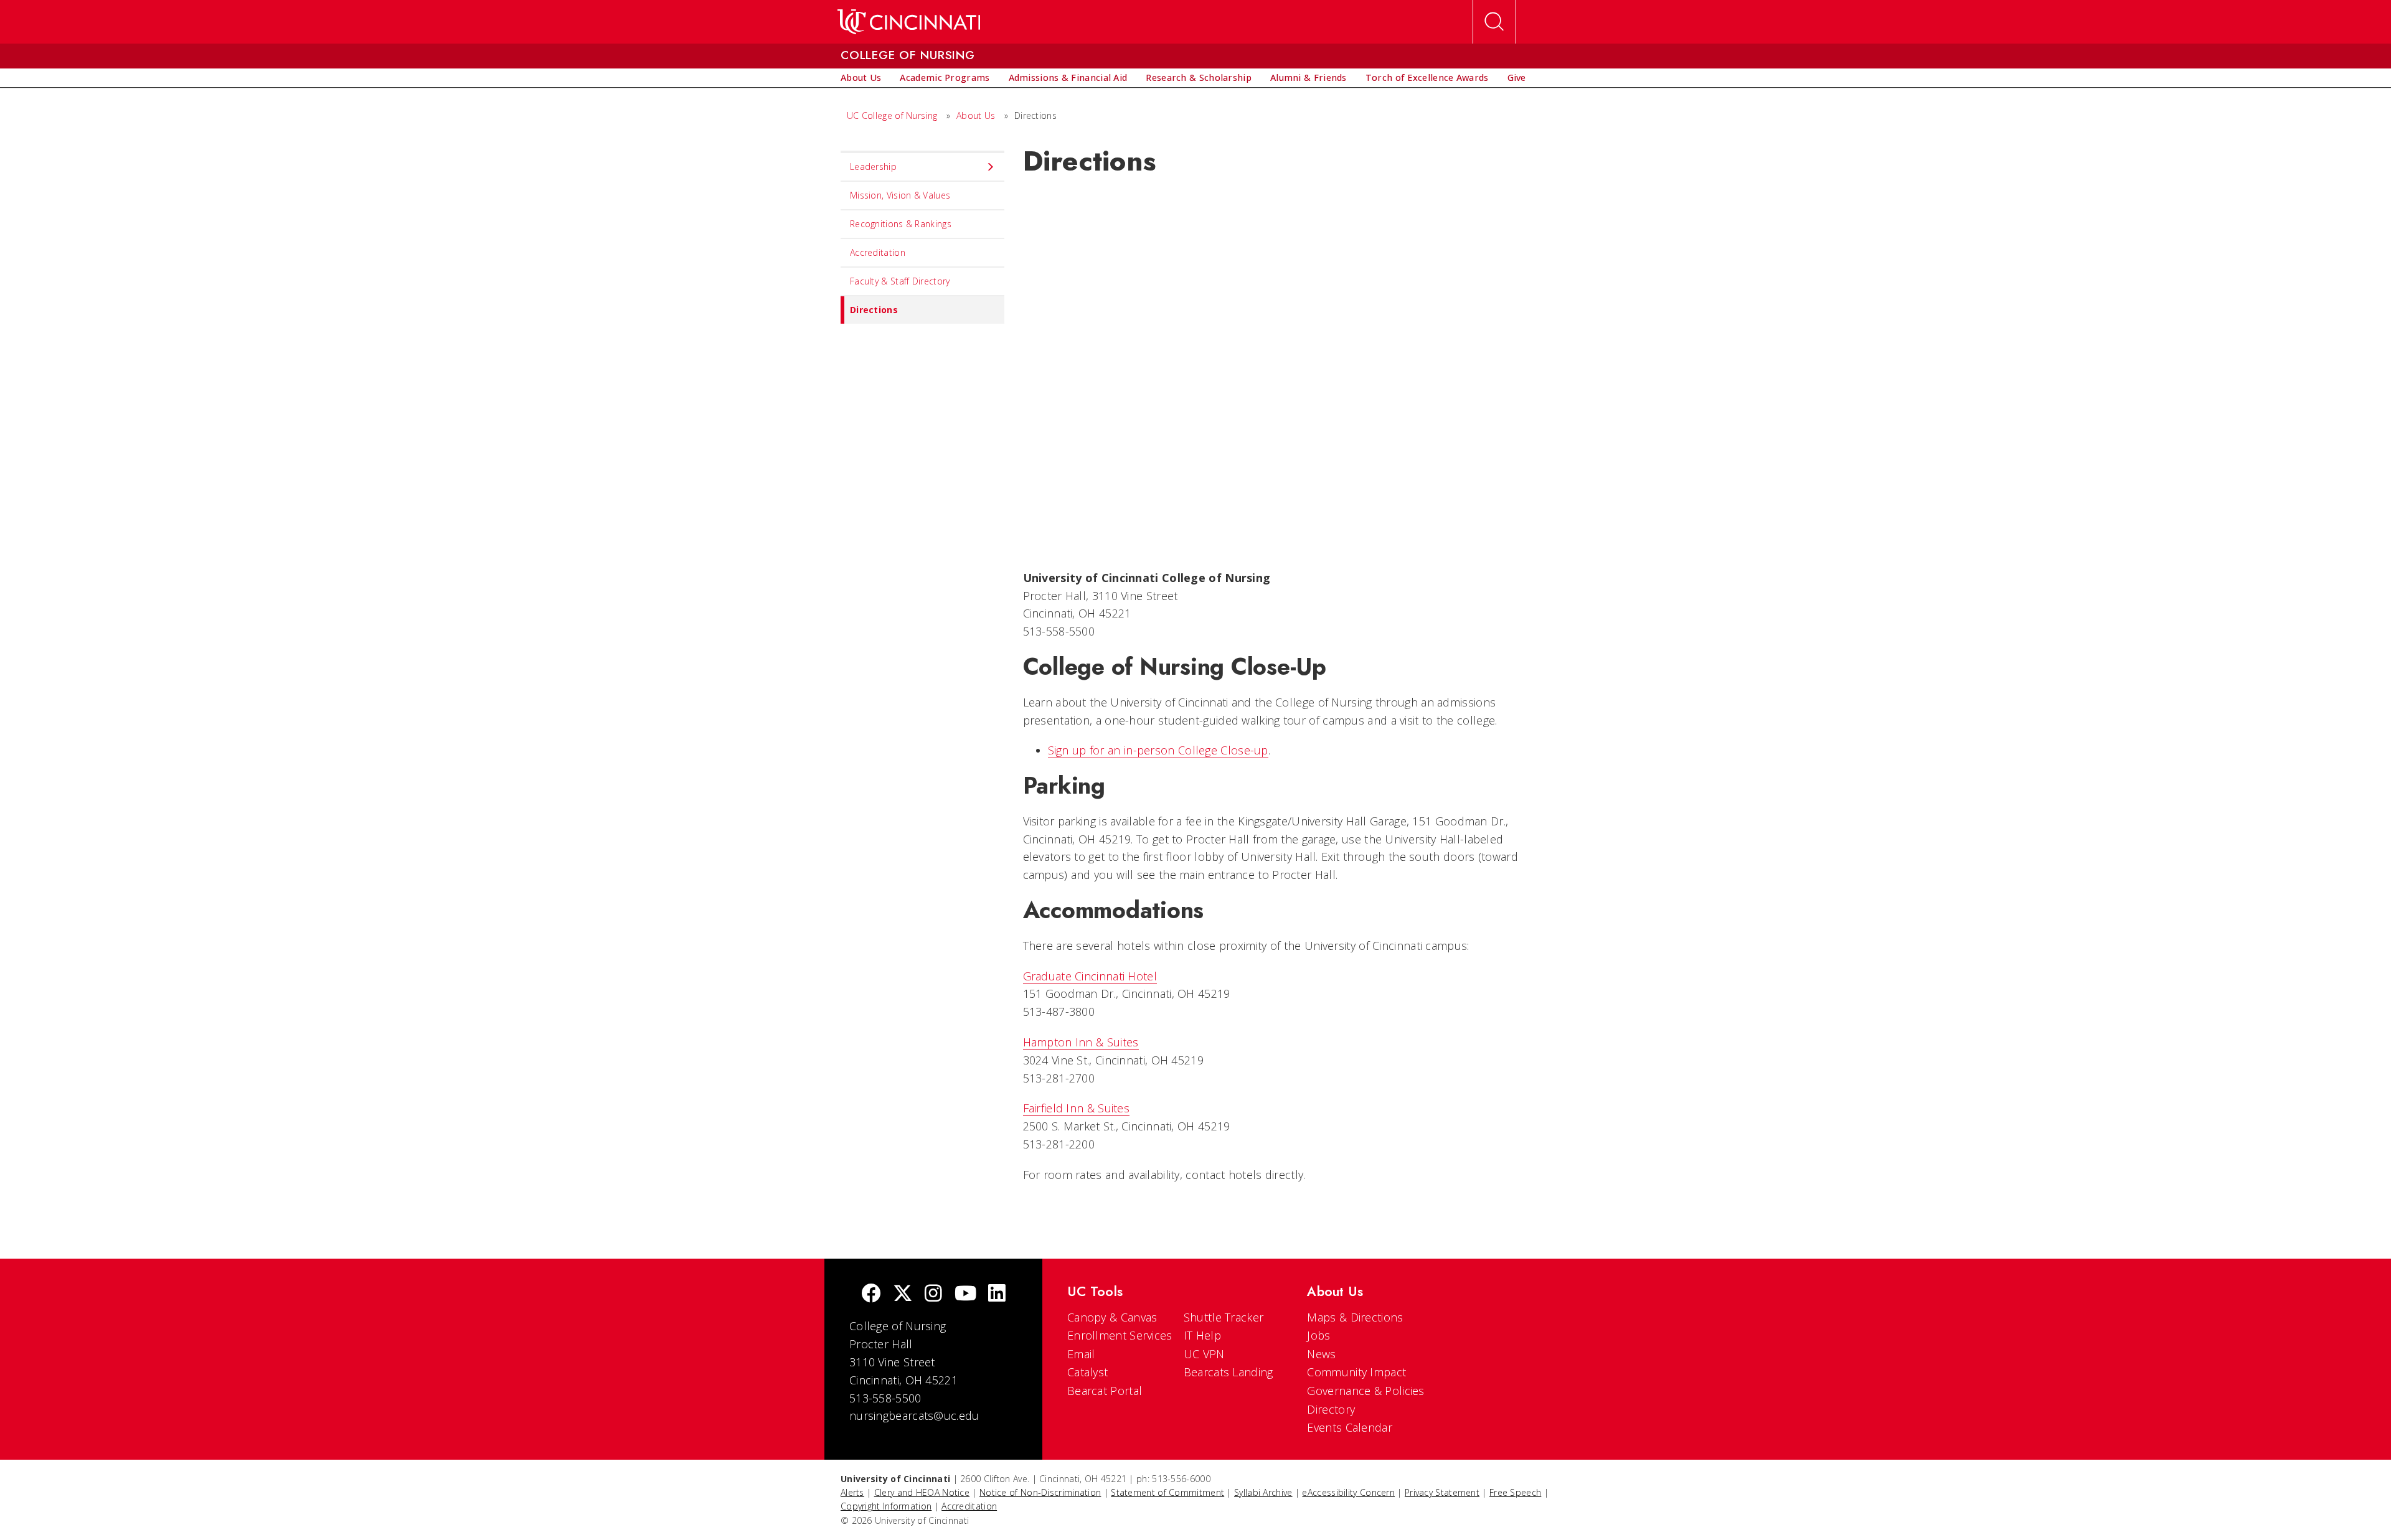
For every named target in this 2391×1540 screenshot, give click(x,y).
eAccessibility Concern (1348, 1492)
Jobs (1318, 1335)
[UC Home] (909, 22)
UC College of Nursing (892, 115)
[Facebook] (871, 1294)
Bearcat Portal (1105, 1391)
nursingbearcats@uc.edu (914, 1416)
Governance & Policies (1365, 1391)
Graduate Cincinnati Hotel (1090, 976)
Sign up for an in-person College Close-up (1158, 750)
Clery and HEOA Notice (922, 1492)
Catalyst (1087, 1372)
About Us (976, 115)
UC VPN (1204, 1354)
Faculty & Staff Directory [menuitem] (900, 281)
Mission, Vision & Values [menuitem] (900, 195)
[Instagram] (933, 1294)
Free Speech (1515, 1492)
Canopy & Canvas (1112, 1317)
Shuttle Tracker (1224, 1317)
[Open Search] (1494, 22)
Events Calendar (1350, 1427)
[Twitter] (903, 1294)
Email (1081, 1354)
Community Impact (1356, 1372)
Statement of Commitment (1167, 1492)
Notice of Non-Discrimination (1040, 1492)
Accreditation (969, 1506)
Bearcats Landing (1229, 1372)
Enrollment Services (1120, 1335)
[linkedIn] (997, 1294)
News (1321, 1354)
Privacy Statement (1442, 1492)
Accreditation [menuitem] (878, 252)
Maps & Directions (1355, 1317)
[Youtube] (965, 1294)
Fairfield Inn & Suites (1077, 1108)
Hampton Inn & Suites (1081, 1042)
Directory (1331, 1409)
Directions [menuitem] (874, 310)
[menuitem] (861, 78)
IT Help (1202, 1335)
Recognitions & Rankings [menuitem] (901, 224)
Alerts (852, 1492)
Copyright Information (886, 1506)
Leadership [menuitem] (873, 167)
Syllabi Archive (1263, 1492)
